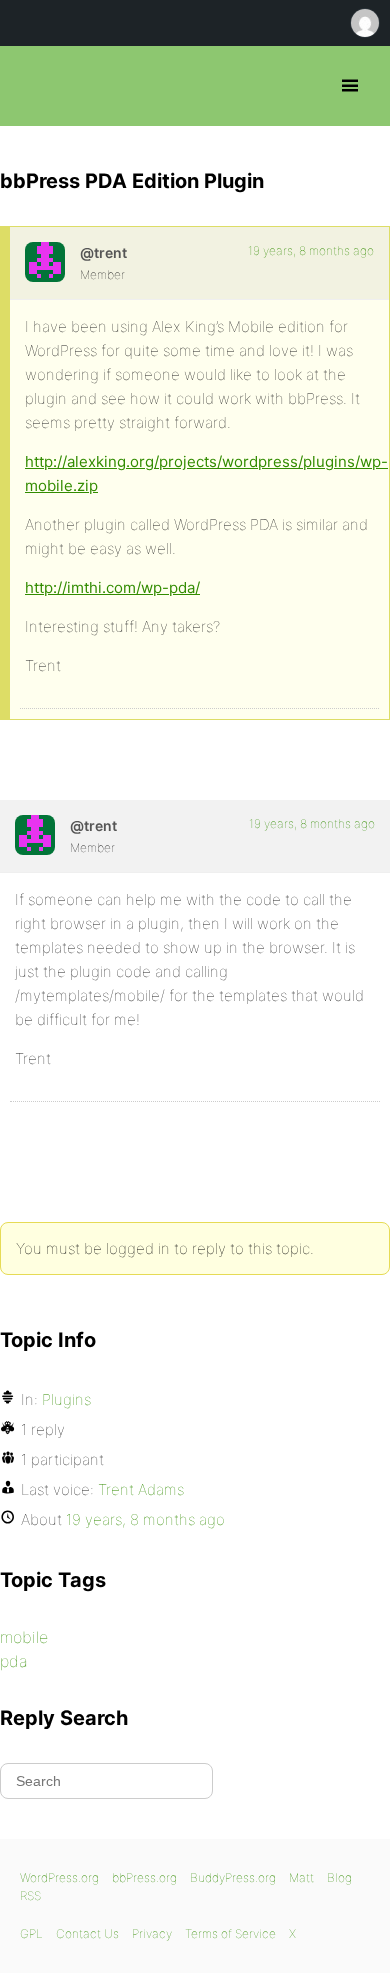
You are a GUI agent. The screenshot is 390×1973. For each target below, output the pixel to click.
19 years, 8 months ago (311, 250)
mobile (24, 1637)
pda (14, 1661)
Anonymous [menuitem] (364, 23)
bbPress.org (32, 86)
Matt (301, 1877)
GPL (31, 1933)
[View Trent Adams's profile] (45, 262)
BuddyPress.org (233, 1877)
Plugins (66, 1399)
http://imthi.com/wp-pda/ (112, 587)
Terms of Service (230, 1933)
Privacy (152, 1933)
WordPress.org (59, 1877)
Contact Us (87, 1933)
